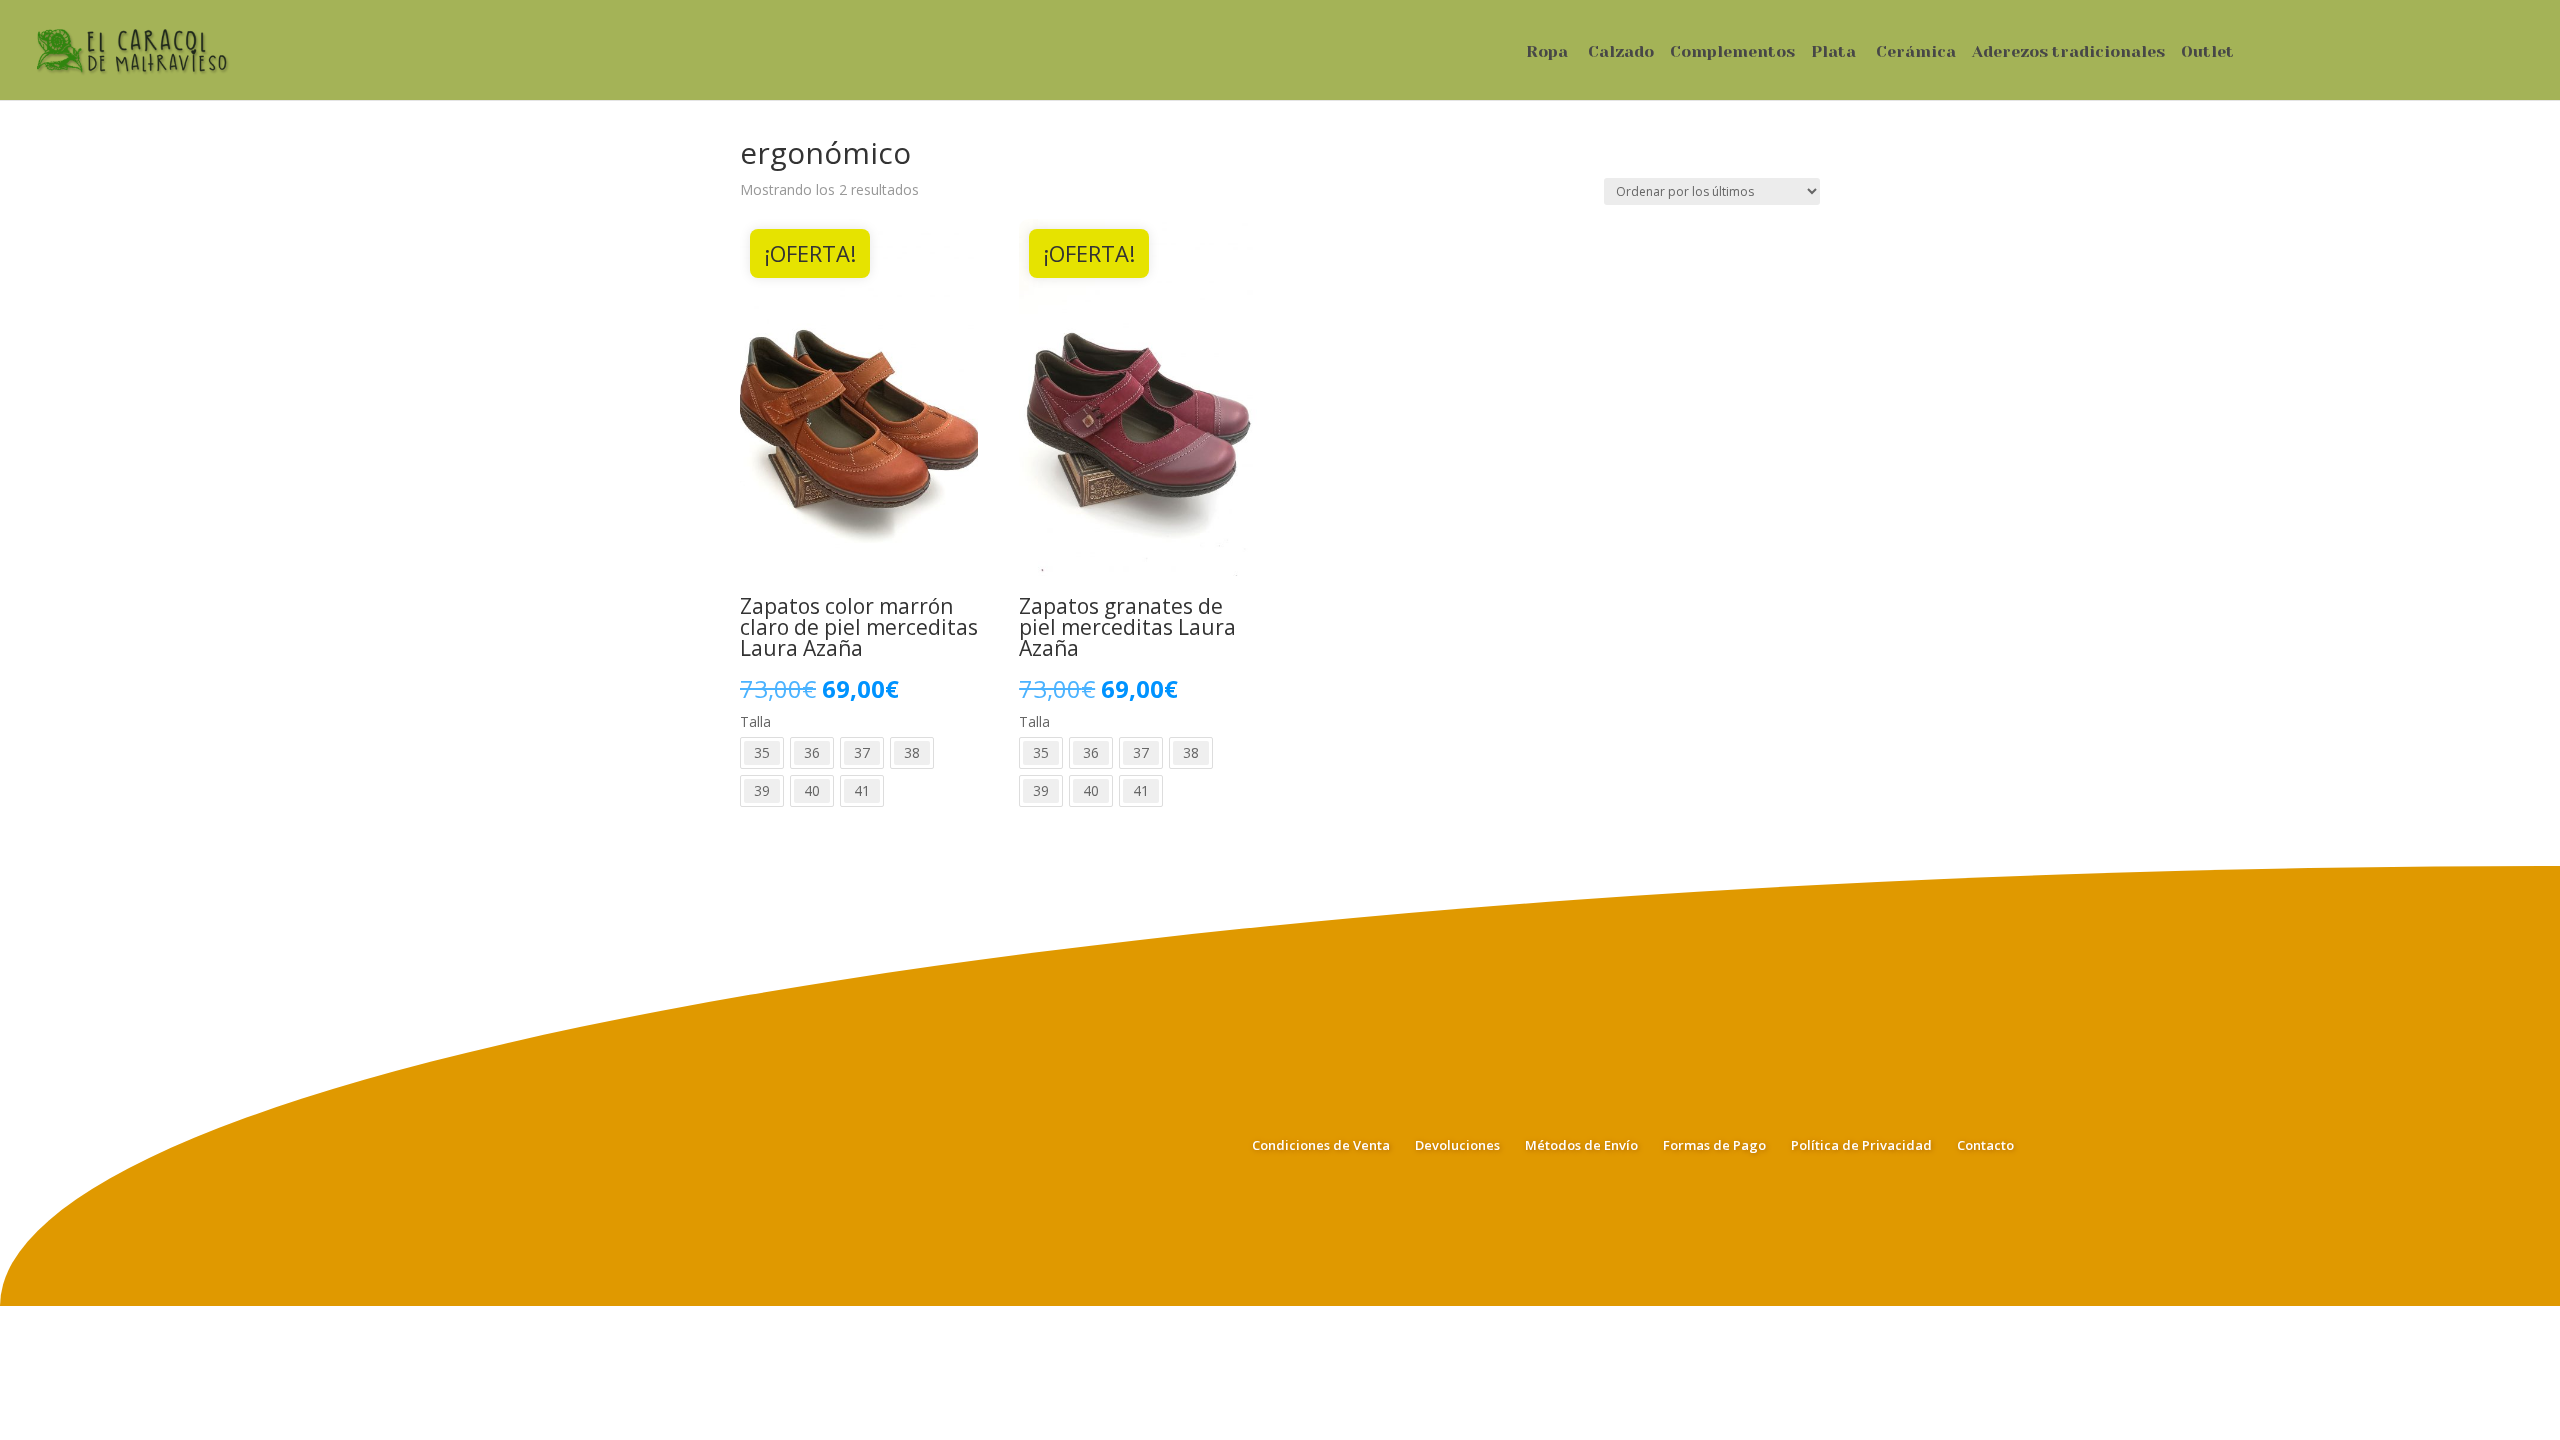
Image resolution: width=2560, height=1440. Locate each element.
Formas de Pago (1714, 1145)
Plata (1833, 53)
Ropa (1547, 53)
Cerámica (1916, 53)
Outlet (2207, 53)
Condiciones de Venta (1321, 1145)
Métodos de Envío (1581, 1145)
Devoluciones (1457, 1145)
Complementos (1732, 53)
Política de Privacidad (1861, 1145)
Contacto (1985, 1145)
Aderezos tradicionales (2068, 53)
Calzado (1621, 53)
